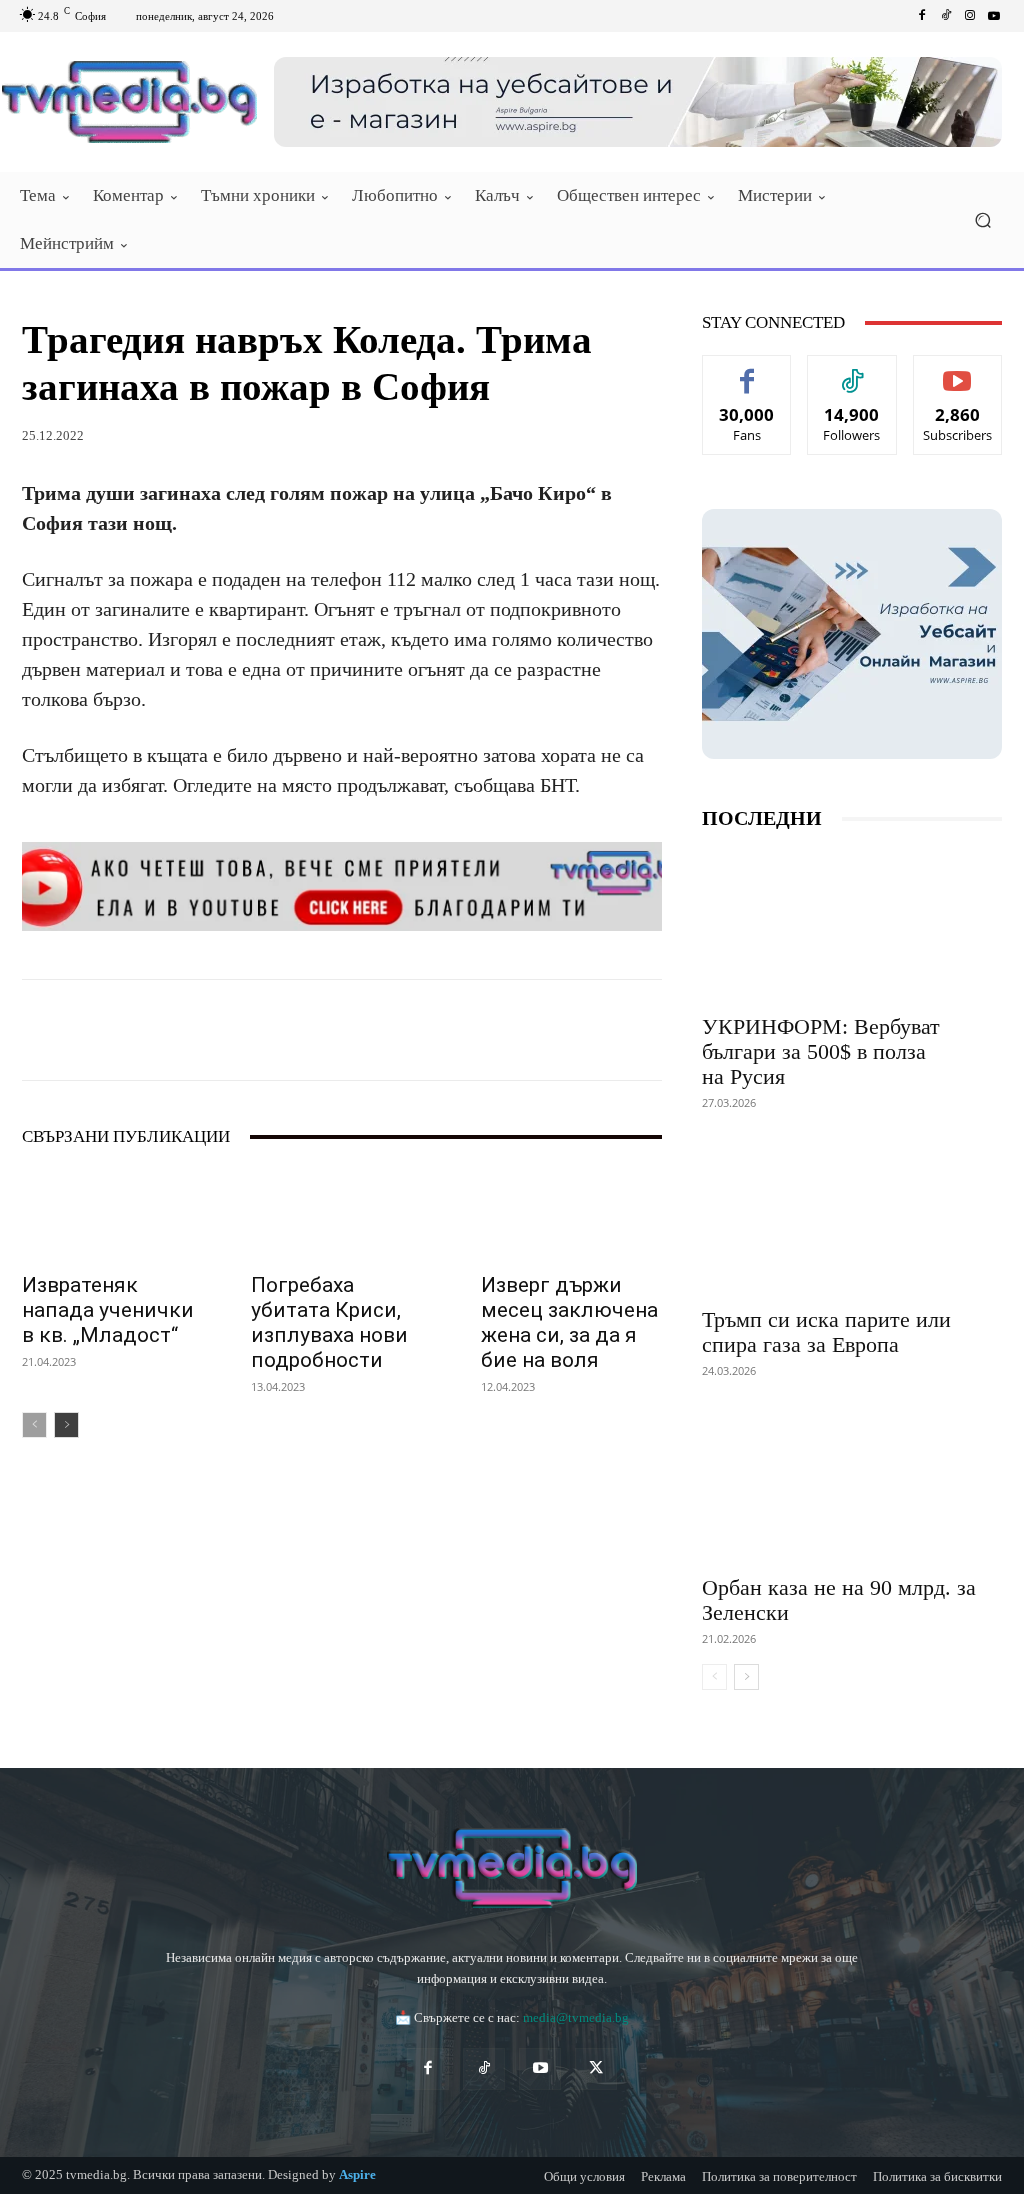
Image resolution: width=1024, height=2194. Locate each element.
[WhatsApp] (252, 1030)
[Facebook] (922, 16)
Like (747, 370)
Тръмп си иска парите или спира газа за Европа (826, 1332)
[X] (206, 1030)
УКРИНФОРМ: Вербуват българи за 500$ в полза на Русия (821, 1051)
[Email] (344, 1030)
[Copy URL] (528, 1030)
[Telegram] (436, 1030)
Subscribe (958, 370)
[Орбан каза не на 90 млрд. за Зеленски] (852, 1487)
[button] (982, 220)
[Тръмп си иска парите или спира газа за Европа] (852, 1219)
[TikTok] (484, 2069)
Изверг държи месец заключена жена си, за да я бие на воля (569, 1322)
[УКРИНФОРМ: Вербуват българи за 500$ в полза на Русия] (852, 926)
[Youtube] (994, 16)
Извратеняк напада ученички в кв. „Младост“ (108, 1310)
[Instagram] (970, 16)
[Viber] (482, 1030)
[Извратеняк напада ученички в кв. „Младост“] (112, 1214)
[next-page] (66, 1425)
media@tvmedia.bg (576, 2017)
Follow (852, 370)
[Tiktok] (946, 16)
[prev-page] (34, 1425)
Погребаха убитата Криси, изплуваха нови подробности (329, 1322)
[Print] (390, 1030)
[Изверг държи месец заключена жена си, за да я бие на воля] (571, 1214)
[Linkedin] (298, 1030)
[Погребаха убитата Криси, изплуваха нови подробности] (341, 1214)
